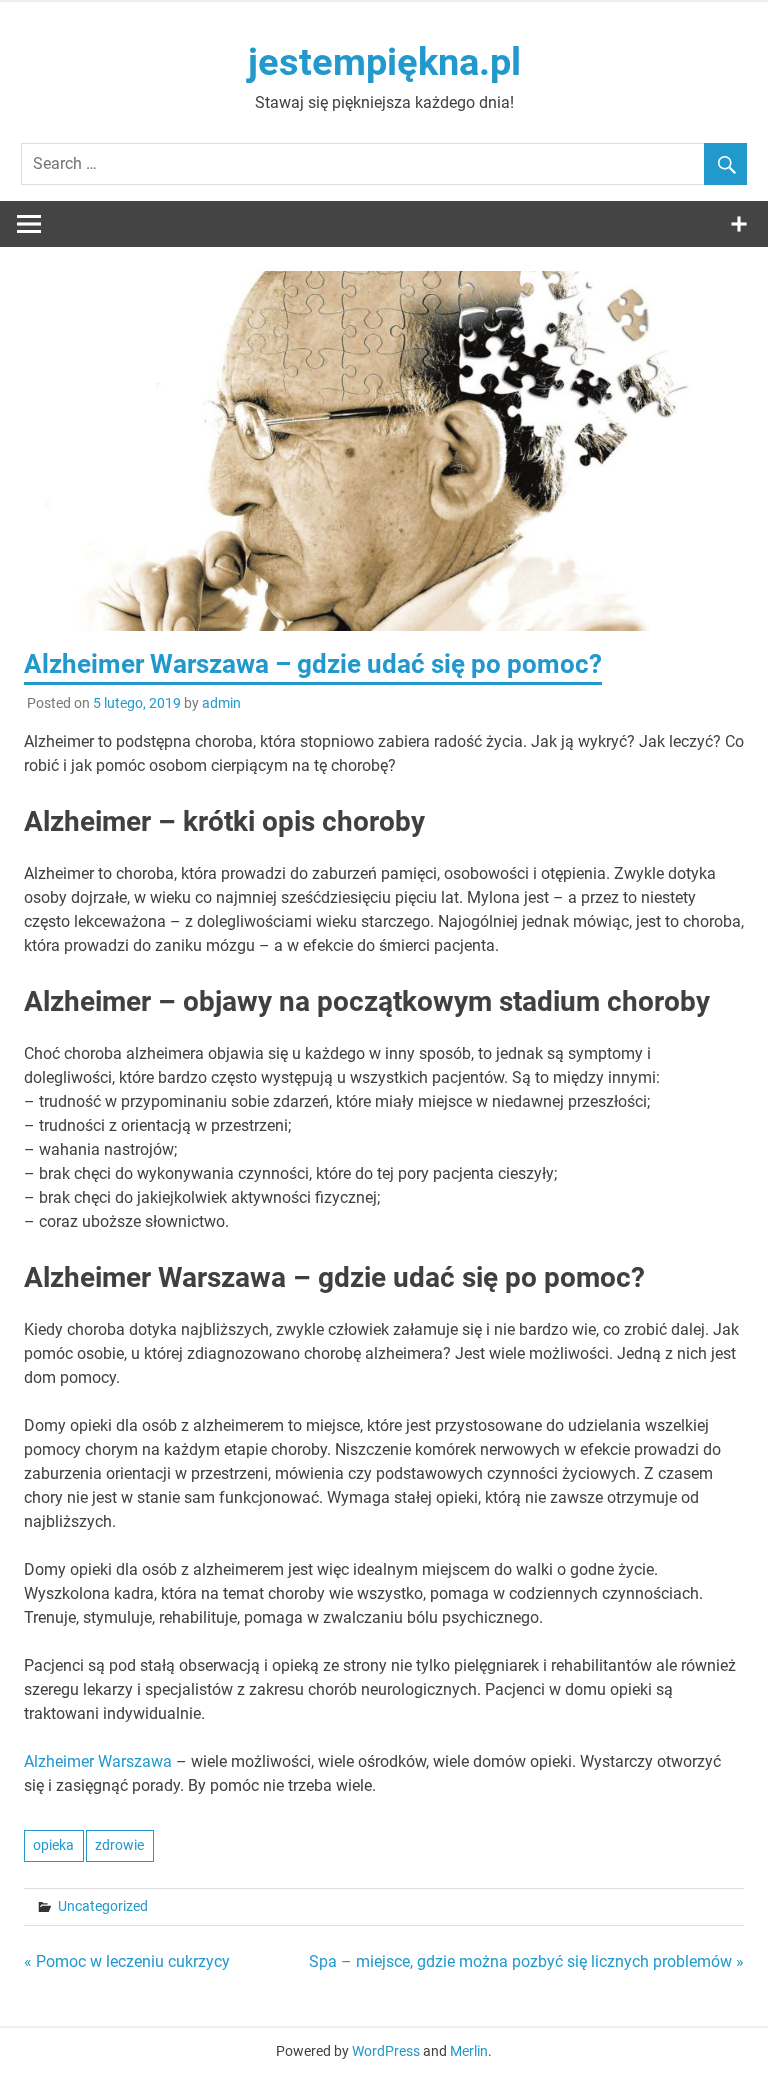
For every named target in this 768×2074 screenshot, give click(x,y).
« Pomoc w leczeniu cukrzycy (127, 1961)
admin (221, 703)
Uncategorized (103, 1906)
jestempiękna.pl (384, 62)
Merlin (469, 2051)
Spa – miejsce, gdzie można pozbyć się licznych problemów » (526, 1961)
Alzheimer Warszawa (98, 1761)
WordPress (386, 2051)
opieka (53, 1845)
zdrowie (119, 1845)
